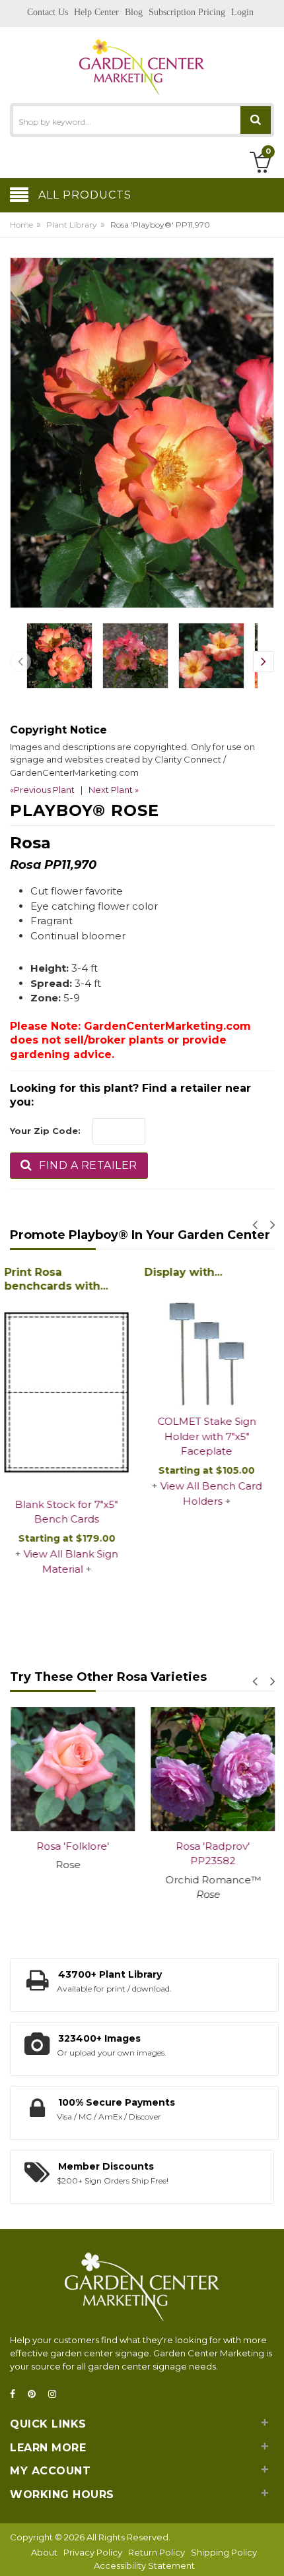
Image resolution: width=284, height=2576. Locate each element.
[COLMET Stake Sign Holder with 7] (212, 1344)
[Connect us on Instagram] (56, 2394)
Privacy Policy (93, 2552)
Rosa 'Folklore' (72, 1846)
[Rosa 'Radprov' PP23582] (212, 1769)
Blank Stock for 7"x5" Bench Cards (72, 1512)
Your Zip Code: (45, 1131)
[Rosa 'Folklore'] (72, 1769)
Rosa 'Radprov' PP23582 (212, 1854)
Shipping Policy (224, 2552)
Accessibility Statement (144, 2565)
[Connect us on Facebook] (17, 2394)
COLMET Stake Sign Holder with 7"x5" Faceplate (212, 1436)
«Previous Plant (42, 790)
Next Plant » (114, 790)
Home (21, 225)
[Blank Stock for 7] (72, 1393)
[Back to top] (270, 2552)
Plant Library (72, 225)
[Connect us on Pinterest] (36, 2394)
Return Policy (157, 2552)
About (44, 2552)
